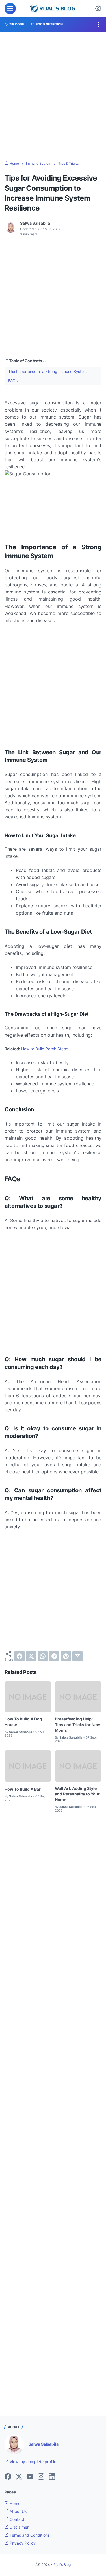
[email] (77, 1656)
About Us (18, 2511)
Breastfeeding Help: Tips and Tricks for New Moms (77, 1725)
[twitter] (31, 1656)
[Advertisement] (53, 97)
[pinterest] (66, 1656)
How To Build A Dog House (23, 1722)
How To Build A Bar (23, 1789)
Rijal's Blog (62, 2565)
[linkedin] (52, 2477)
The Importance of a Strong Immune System (47, 371)
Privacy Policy (22, 2543)
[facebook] (20, 1656)
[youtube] (30, 2477)
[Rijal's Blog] (53, 8)
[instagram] (41, 2477)
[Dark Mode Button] (98, 8)
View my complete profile (32, 2462)
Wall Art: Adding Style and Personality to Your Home (77, 1794)
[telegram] (54, 1656)
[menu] (10, 8)
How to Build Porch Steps (45, 1049)
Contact (16, 2519)
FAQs (13, 381)
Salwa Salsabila (44, 2444)
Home (14, 2503)
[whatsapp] (43, 1656)
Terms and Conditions (29, 2535)
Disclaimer (19, 2527)
